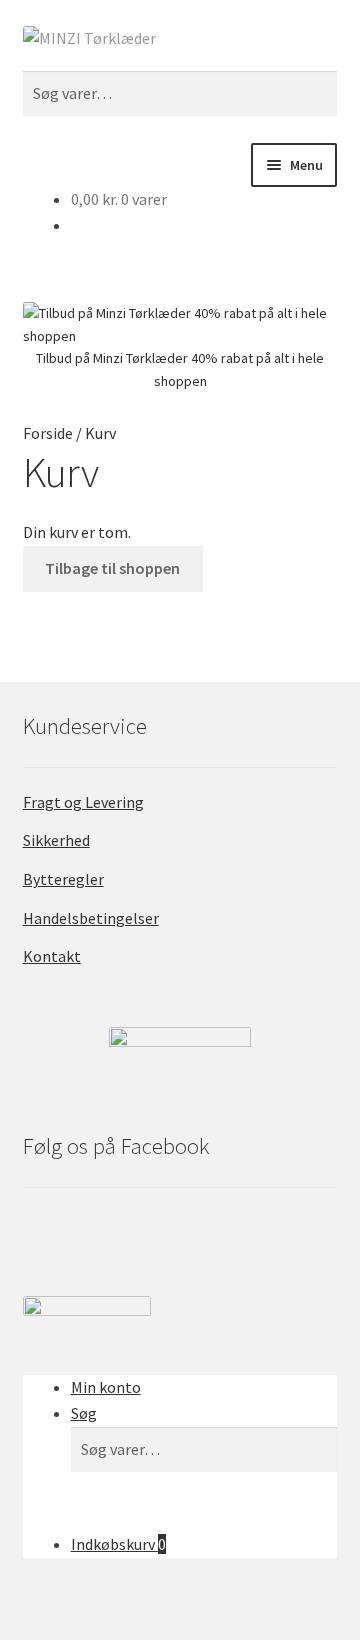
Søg (84, 1413)
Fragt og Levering (83, 802)
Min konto (106, 1387)
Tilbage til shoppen (112, 568)
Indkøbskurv (118, 1544)
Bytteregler (63, 879)
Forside (48, 433)
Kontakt (52, 956)
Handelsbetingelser (91, 918)
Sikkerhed (56, 840)
